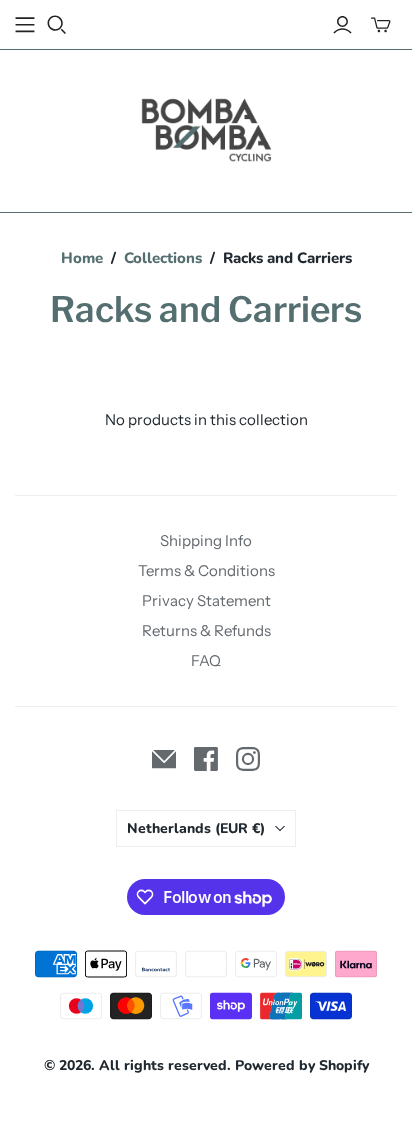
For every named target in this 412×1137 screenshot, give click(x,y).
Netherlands (196, 828)
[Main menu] (25, 25)
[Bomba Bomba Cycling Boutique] (206, 127)
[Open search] (57, 25)
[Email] (164, 759)
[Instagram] (248, 759)
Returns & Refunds (206, 630)
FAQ (206, 660)
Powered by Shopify (302, 1065)
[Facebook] (206, 759)
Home (82, 258)
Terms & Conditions (206, 570)
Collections (163, 258)
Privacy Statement (206, 600)
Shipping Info (206, 540)
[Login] (342, 25)
